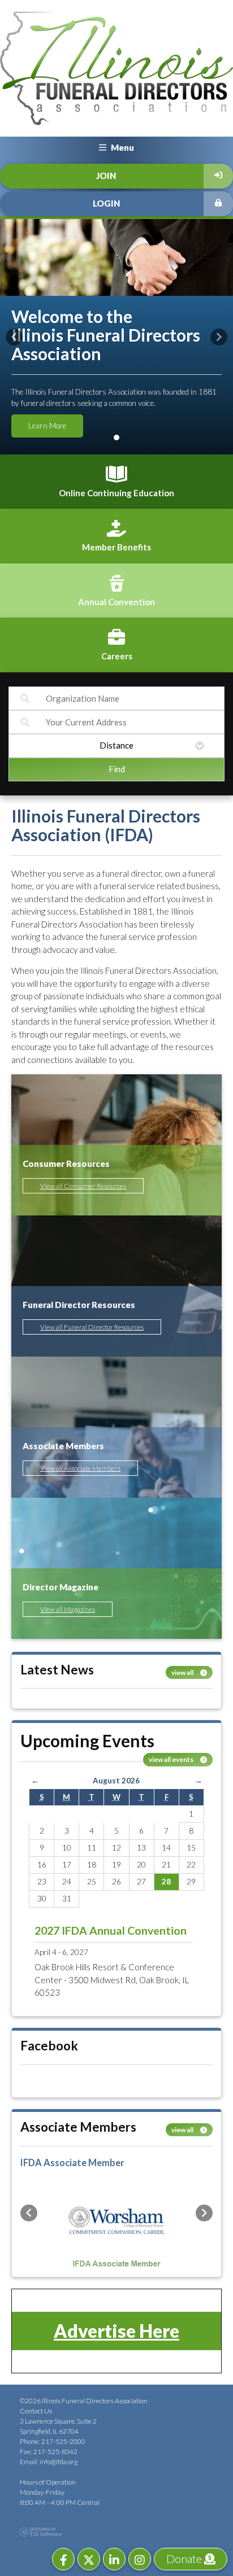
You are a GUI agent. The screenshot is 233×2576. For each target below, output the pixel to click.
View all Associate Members (80, 1468)
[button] (14, 337)
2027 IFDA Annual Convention (111, 1930)
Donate (185, 2558)
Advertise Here (116, 2331)
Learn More (47, 426)
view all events (172, 1759)
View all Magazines (68, 1609)
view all (183, 1672)
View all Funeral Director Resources (92, 1327)
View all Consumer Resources (83, 1186)
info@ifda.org (59, 2462)
